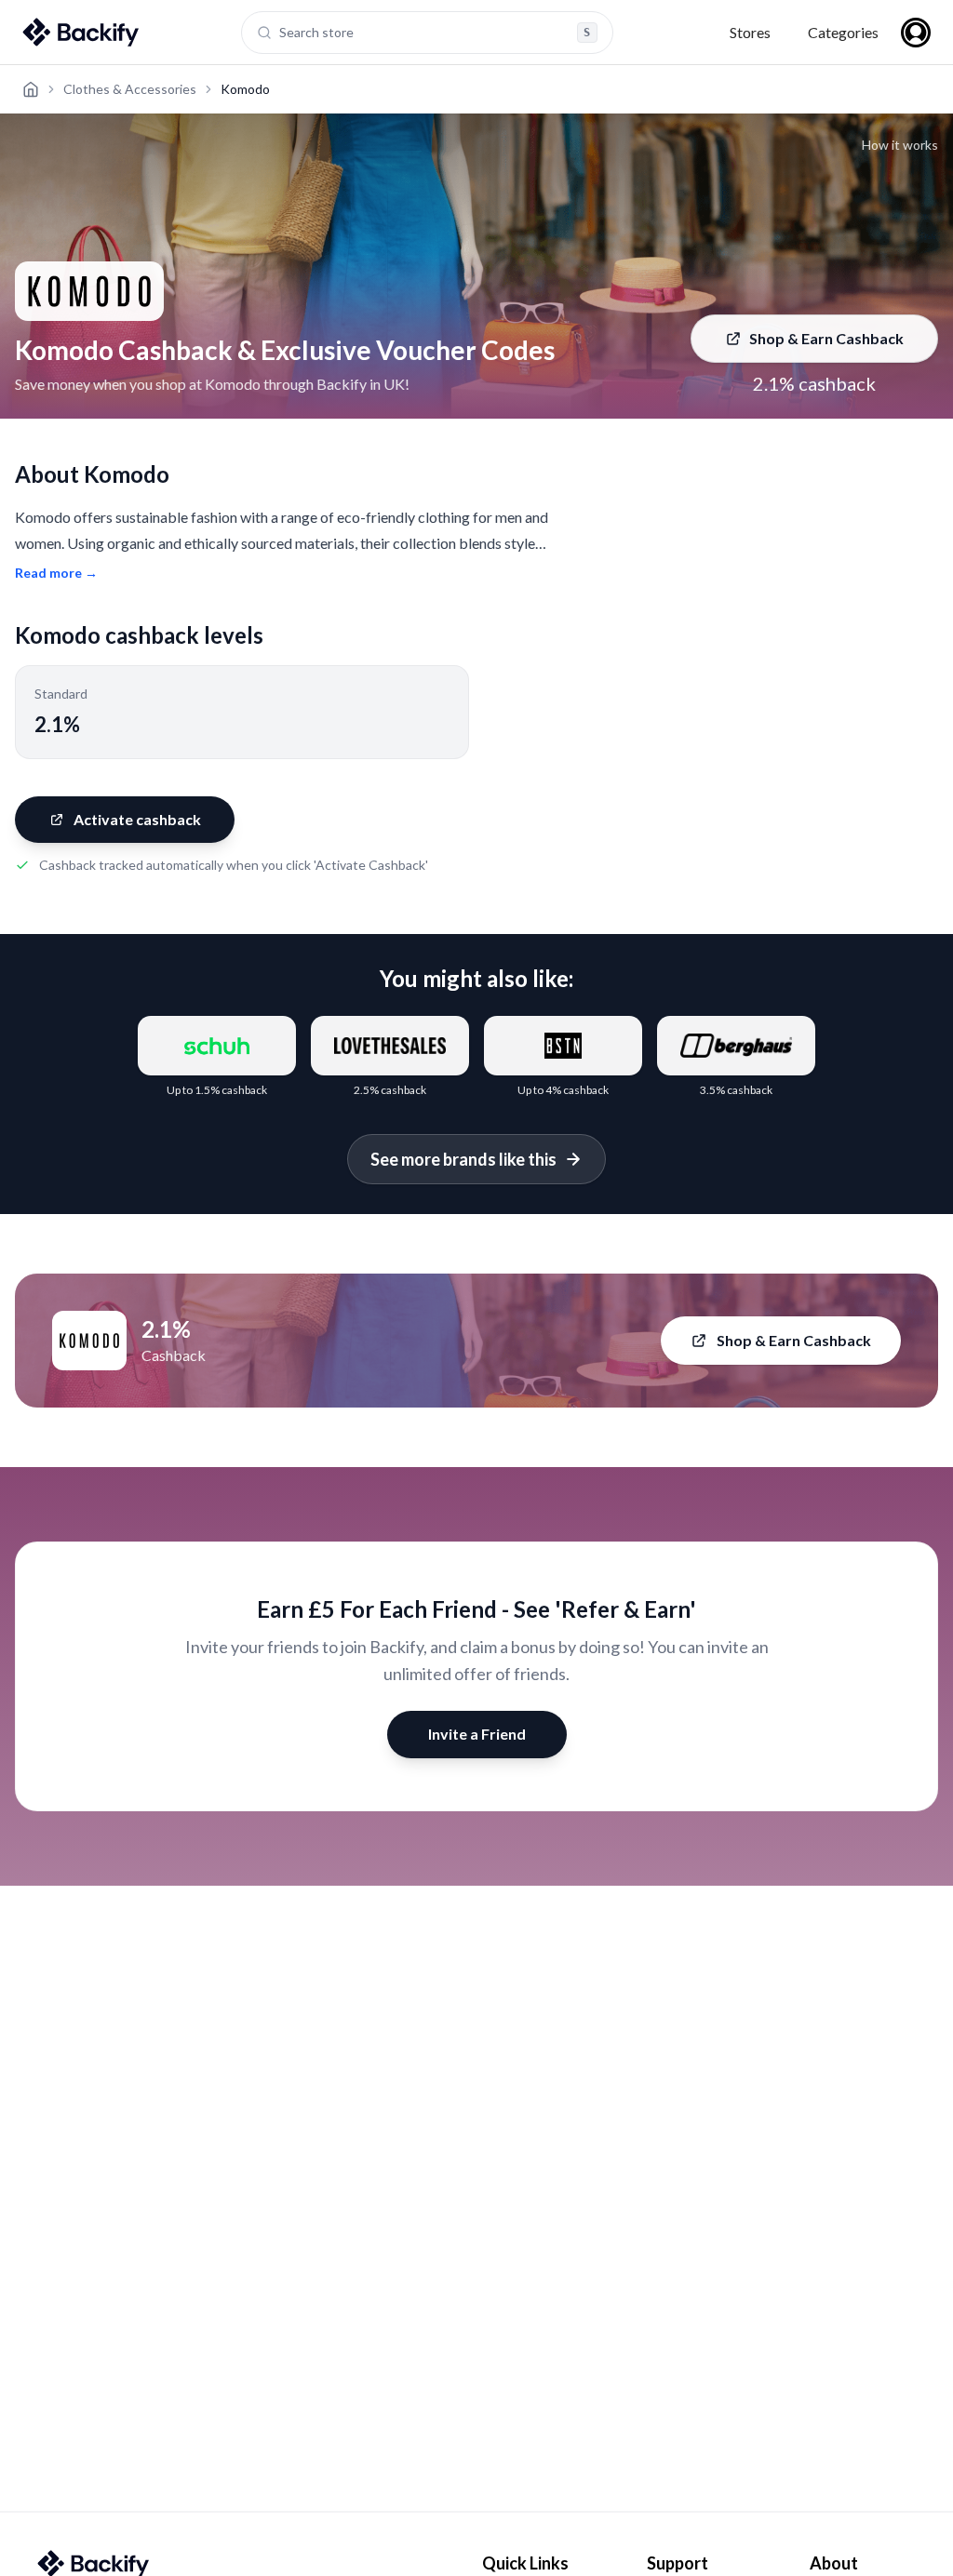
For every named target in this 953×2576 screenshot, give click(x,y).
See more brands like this (463, 1159)
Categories (843, 32)
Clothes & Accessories (130, 89)
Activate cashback (137, 819)
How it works (900, 145)
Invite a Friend (477, 1734)
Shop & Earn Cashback (826, 338)
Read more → (56, 573)
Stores (750, 32)
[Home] (31, 89)
